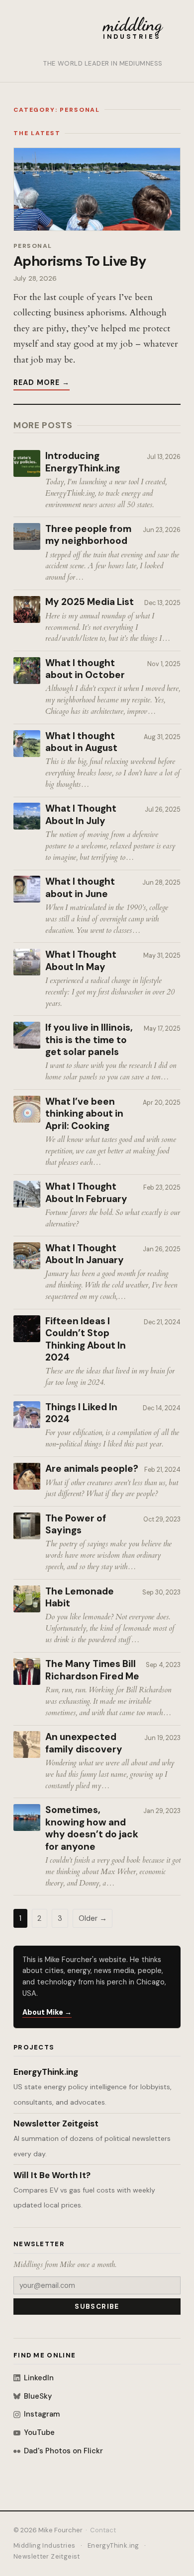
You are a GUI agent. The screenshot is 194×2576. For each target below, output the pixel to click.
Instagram (42, 2414)
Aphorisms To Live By (80, 261)
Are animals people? (92, 1469)
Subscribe (97, 2307)
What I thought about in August (81, 742)
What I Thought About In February (86, 1193)
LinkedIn (39, 2378)
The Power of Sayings (76, 1525)
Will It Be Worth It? (52, 2175)
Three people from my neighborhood (88, 535)
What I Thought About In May (81, 961)
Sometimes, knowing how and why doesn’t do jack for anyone (92, 1828)
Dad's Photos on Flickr (63, 2451)
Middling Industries (44, 2545)
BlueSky (38, 2396)
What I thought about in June (80, 888)
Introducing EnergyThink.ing (83, 462)
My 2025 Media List (90, 602)
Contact (103, 2530)
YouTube (39, 2432)
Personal (33, 246)
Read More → (42, 382)
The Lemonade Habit (80, 1598)
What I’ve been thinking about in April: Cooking (84, 1114)
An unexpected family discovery (84, 1743)
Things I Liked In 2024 (81, 1413)
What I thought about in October (85, 669)
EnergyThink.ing (46, 2072)
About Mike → (47, 2012)
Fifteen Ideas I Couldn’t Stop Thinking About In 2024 (86, 1340)
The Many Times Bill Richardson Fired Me (92, 1670)
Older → (93, 1918)
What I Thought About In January (85, 1254)
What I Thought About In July (81, 815)
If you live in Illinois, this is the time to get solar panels (89, 1040)
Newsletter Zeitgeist (56, 2123)
